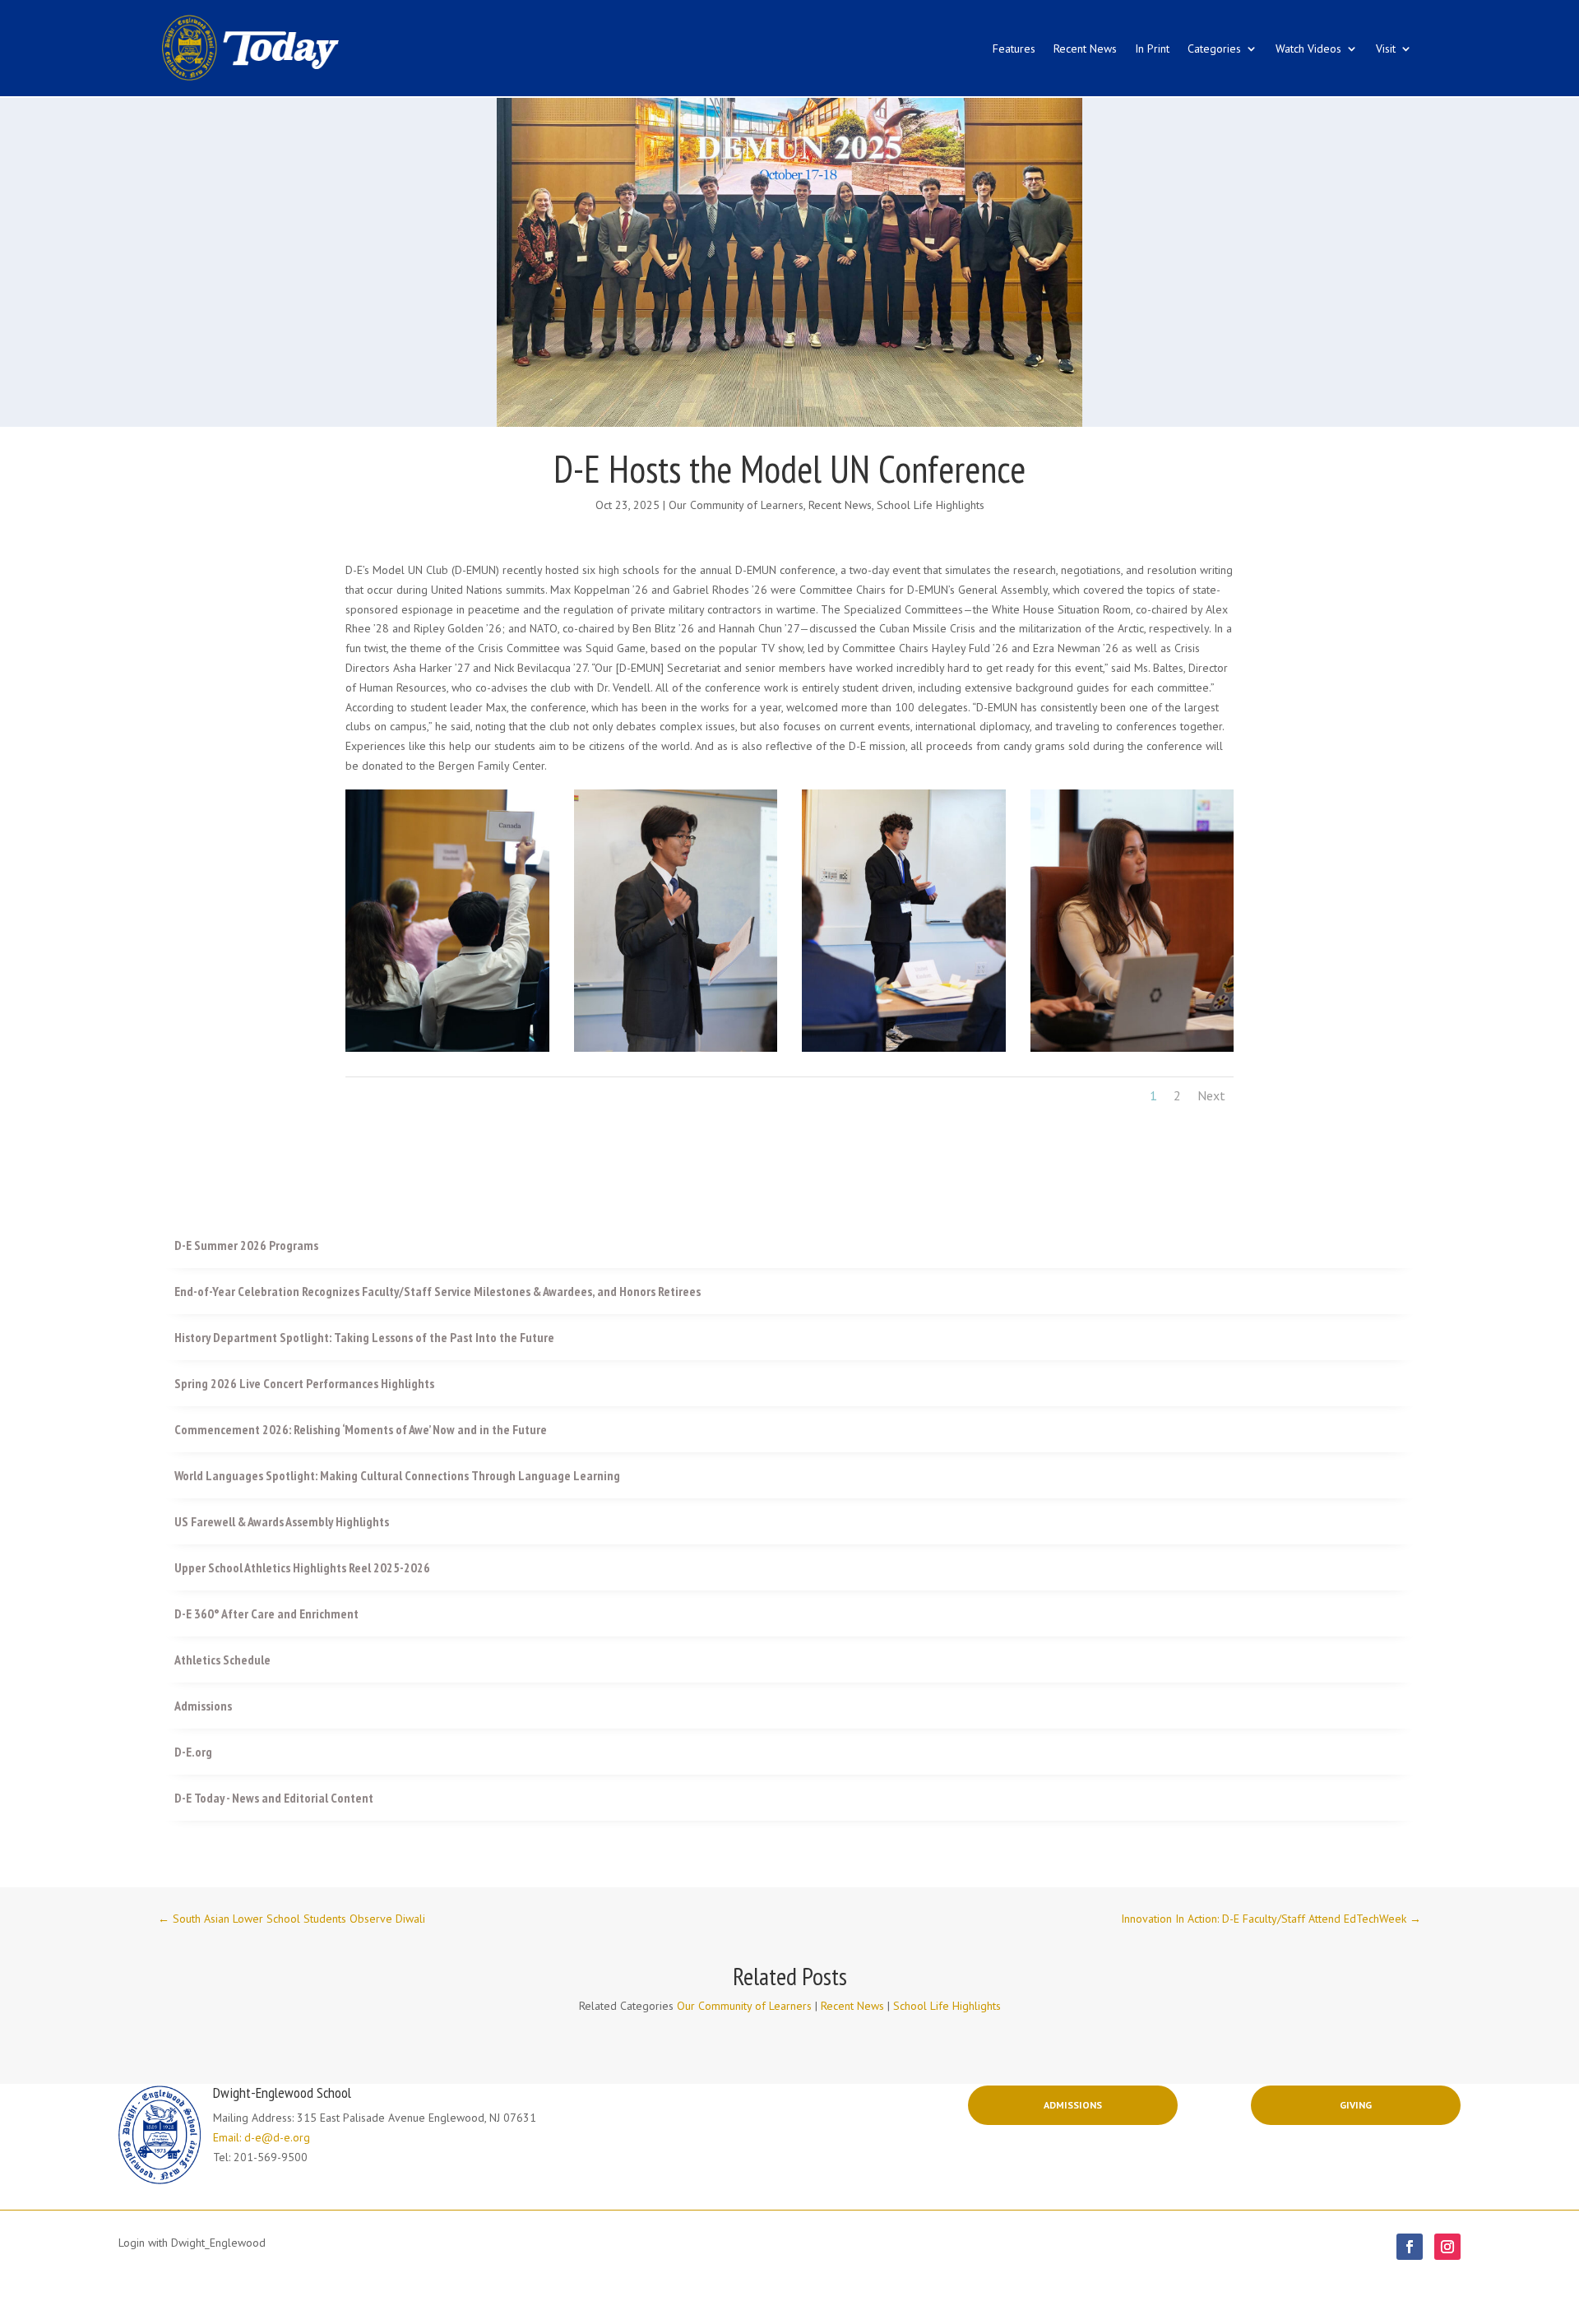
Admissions (1073, 2105)
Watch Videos (1308, 49)
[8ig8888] (447, 1048)
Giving (1356, 2105)
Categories (1214, 49)
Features (1014, 49)
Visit (1386, 49)
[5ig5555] (1132, 1048)
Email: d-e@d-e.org (262, 2137)
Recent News (1085, 49)
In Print (1152, 49)
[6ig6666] (904, 1048)
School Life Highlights (931, 505)
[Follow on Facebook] (1410, 2247)
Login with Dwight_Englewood (192, 2243)
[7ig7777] (676, 1048)
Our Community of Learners (736, 505)
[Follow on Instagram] (1447, 2247)
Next (1211, 1095)
